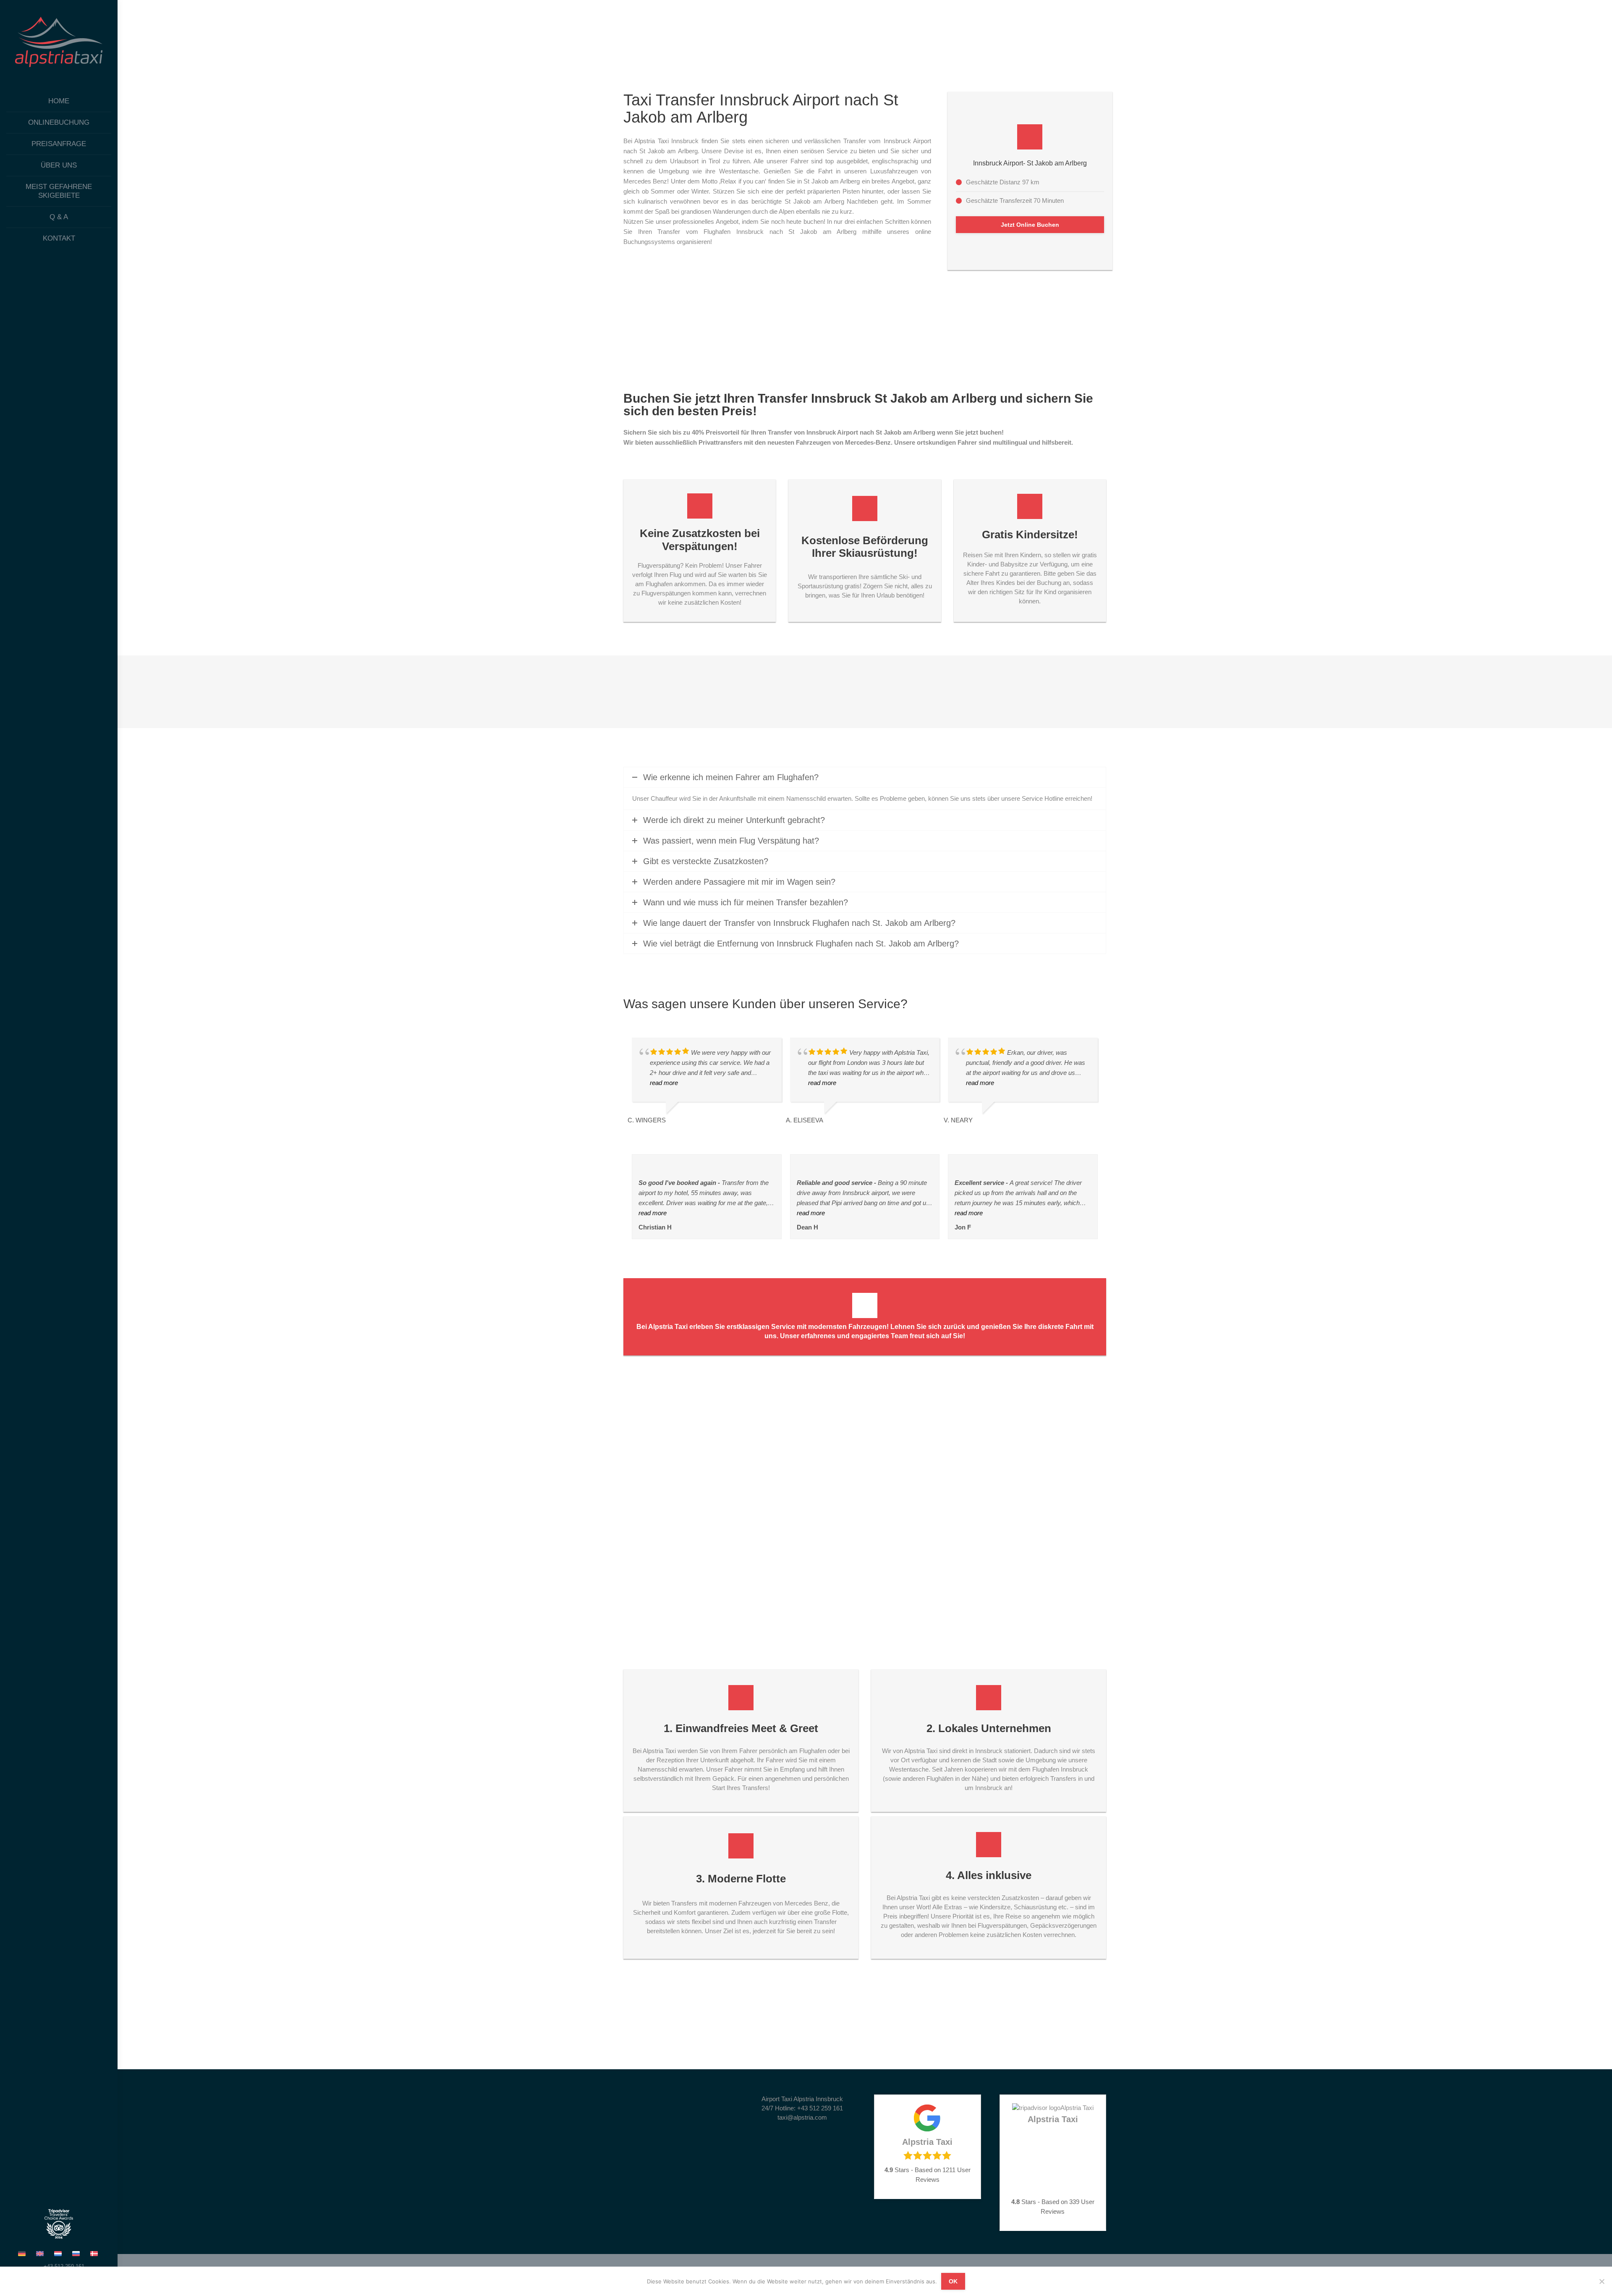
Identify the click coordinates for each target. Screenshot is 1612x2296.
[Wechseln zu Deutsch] (23, 2253)
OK (953, 2281)
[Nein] (1602, 2281)
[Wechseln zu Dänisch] (95, 2253)
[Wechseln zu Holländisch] (59, 2253)
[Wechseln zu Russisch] (77, 2253)
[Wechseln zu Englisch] (41, 2253)
